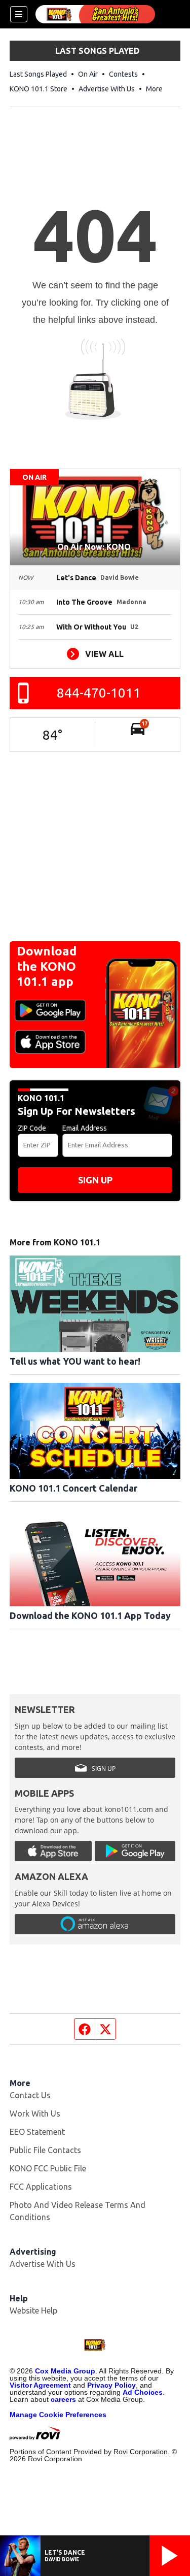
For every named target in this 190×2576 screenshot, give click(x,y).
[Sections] (19, 14)
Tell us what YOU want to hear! (75, 1361)
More (154, 89)
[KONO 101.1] (95, 14)
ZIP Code (32, 1128)
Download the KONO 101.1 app (47, 966)
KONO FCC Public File (48, 2168)
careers (63, 2399)
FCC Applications (41, 2187)
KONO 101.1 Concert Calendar (73, 1488)
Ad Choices (143, 2392)
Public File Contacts (45, 2150)
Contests (123, 74)
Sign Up (95, 1180)
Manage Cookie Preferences (58, 2415)
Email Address (85, 1128)
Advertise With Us (107, 89)
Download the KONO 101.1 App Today (90, 1615)
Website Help (33, 2310)
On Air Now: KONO (95, 547)
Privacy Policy (111, 2385)
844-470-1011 (99, 693)
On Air (88, 74)
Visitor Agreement (40, 2385)
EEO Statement (37, 2132)
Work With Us (35, 2113)
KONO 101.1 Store (39, 89)
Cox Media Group (65, 2371)
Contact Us (30, 2095)
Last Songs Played (38, 74)
